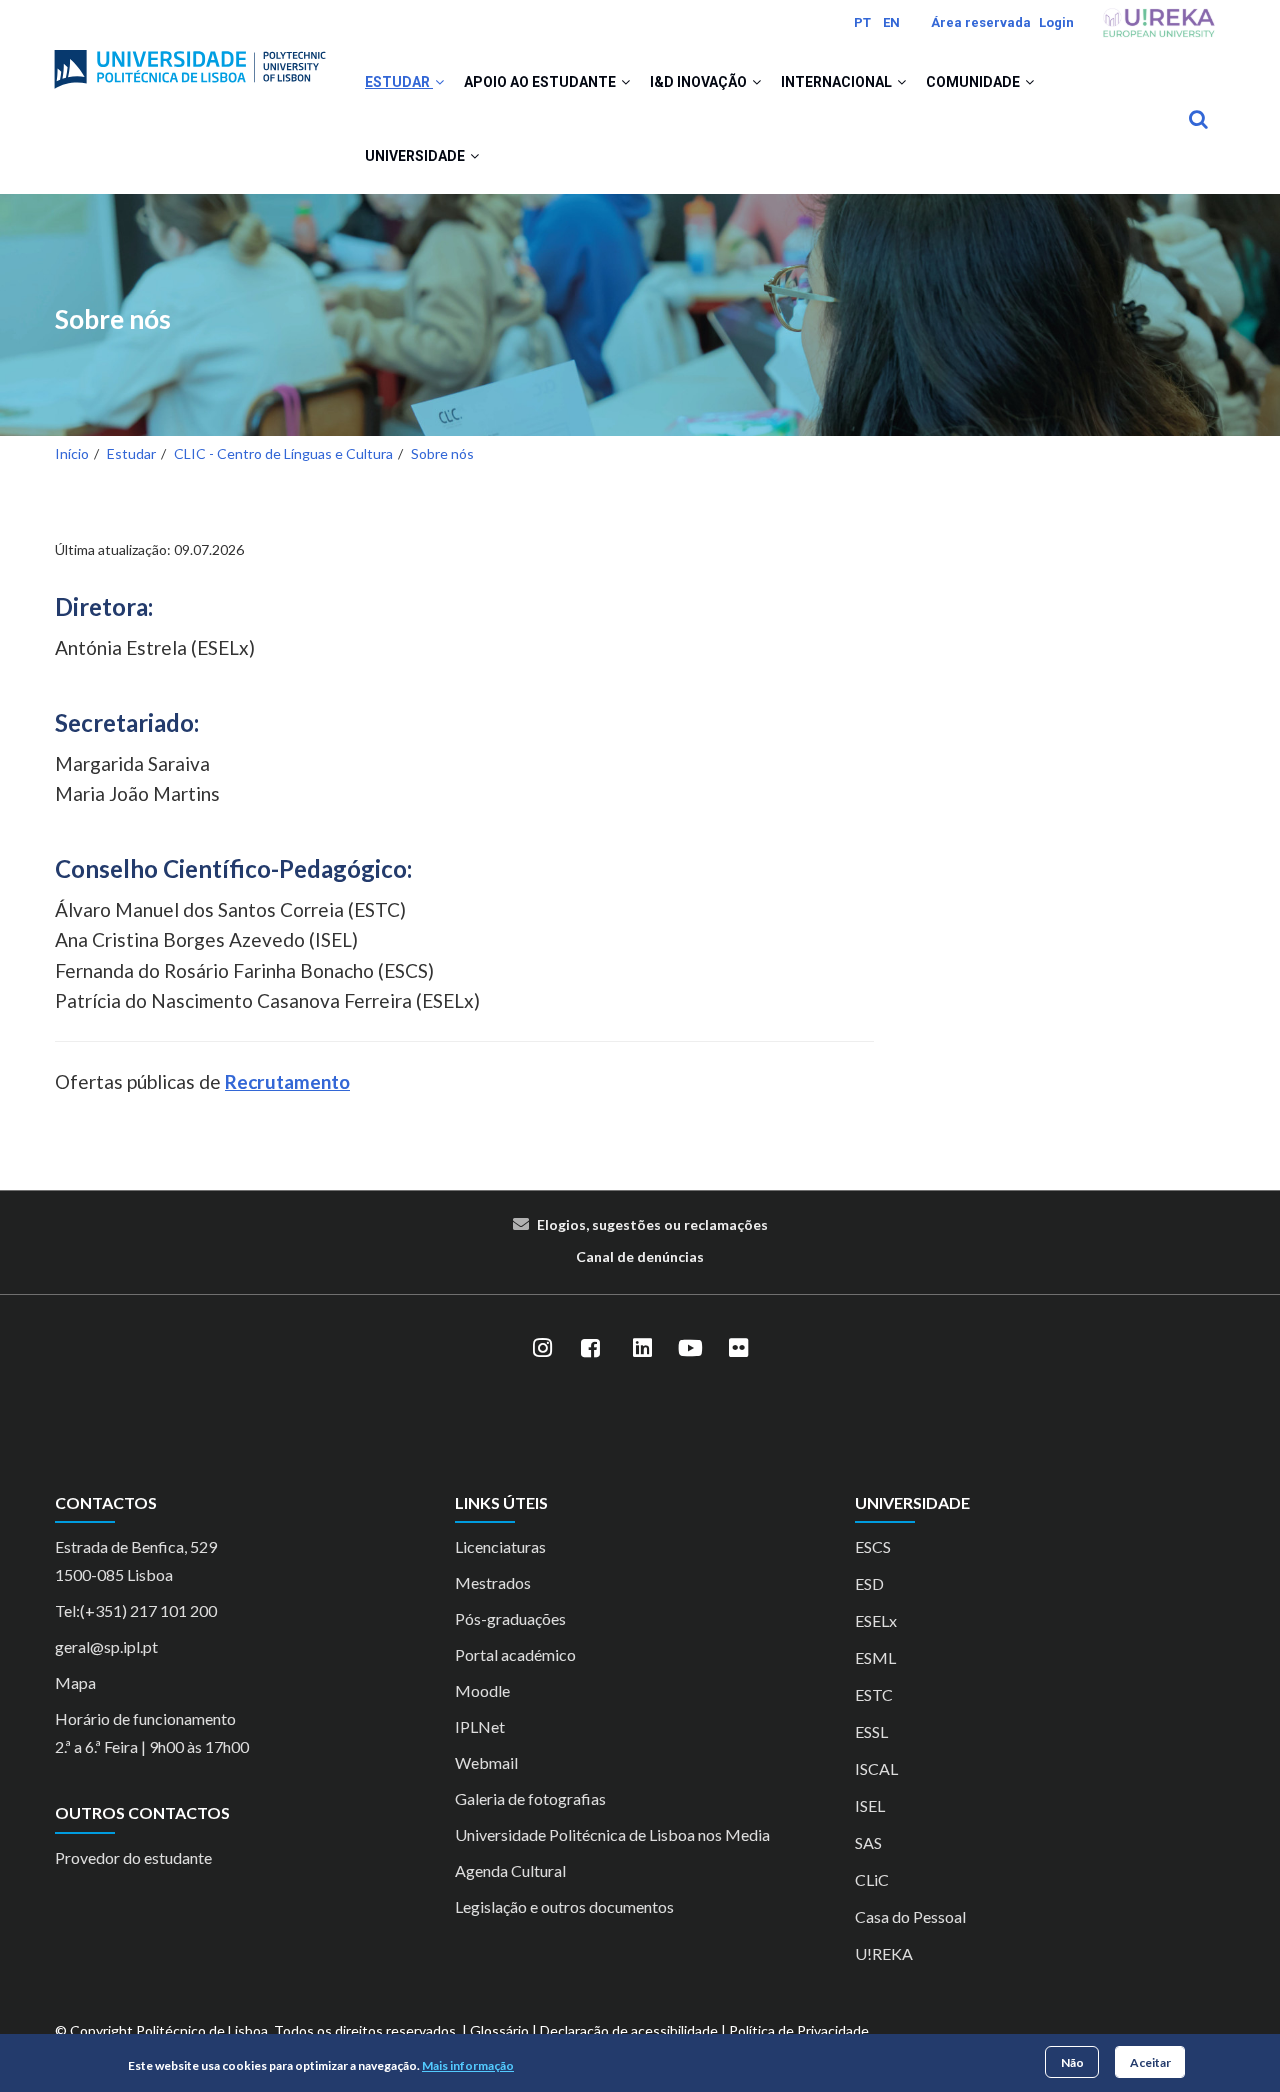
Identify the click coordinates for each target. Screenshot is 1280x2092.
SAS (868, 1842)
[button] (439, 82)
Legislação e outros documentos (564, 1906)
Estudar (399, 82)
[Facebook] (590, 1349)
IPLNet (480, 1726)
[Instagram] (542, 1349)
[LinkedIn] (642, 1349)
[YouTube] (690, 1349)
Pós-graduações (510, 1618)
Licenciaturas (500, 1546)
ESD (869, 1583)
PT (862, 22)
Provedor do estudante (133, 1857)
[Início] (190, 61)
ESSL (871, 1731)
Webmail (486, 1762)
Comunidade (974, 82)
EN (891, 22)
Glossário (499, 2030)
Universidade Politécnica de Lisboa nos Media (612, 1834)
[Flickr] (738, 1349)
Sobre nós (113, 319)
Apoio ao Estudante (541, 82)
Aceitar (1150, 2061)
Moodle (482, 1690)
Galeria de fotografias (530, 1798)
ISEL (870, 1805)
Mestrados (493, 1582)
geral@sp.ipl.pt (106, 1646)
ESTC (874, 1694)
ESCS (873, 1546)
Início (72, 453)
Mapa (75, 1682)
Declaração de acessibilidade (629, 2030)
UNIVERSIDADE (416, 156)
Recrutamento (287, 1081)
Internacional (838, 82)
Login (1056, 22)
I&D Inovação (700, 82)
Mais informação (468, 2065)
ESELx (876, 1620)
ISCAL (876, 1768)
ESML (875, 1657)
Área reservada (981, 22)
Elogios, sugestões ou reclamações (652, 1224)
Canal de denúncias (640, 1256)
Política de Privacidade (799, 2030)
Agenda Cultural (510, 1870)
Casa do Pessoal (910, 1916)
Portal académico (515, 1654)
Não (1072, 2061)
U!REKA (884, 1953)
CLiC (872, 1879)
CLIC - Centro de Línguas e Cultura (283, 453)
